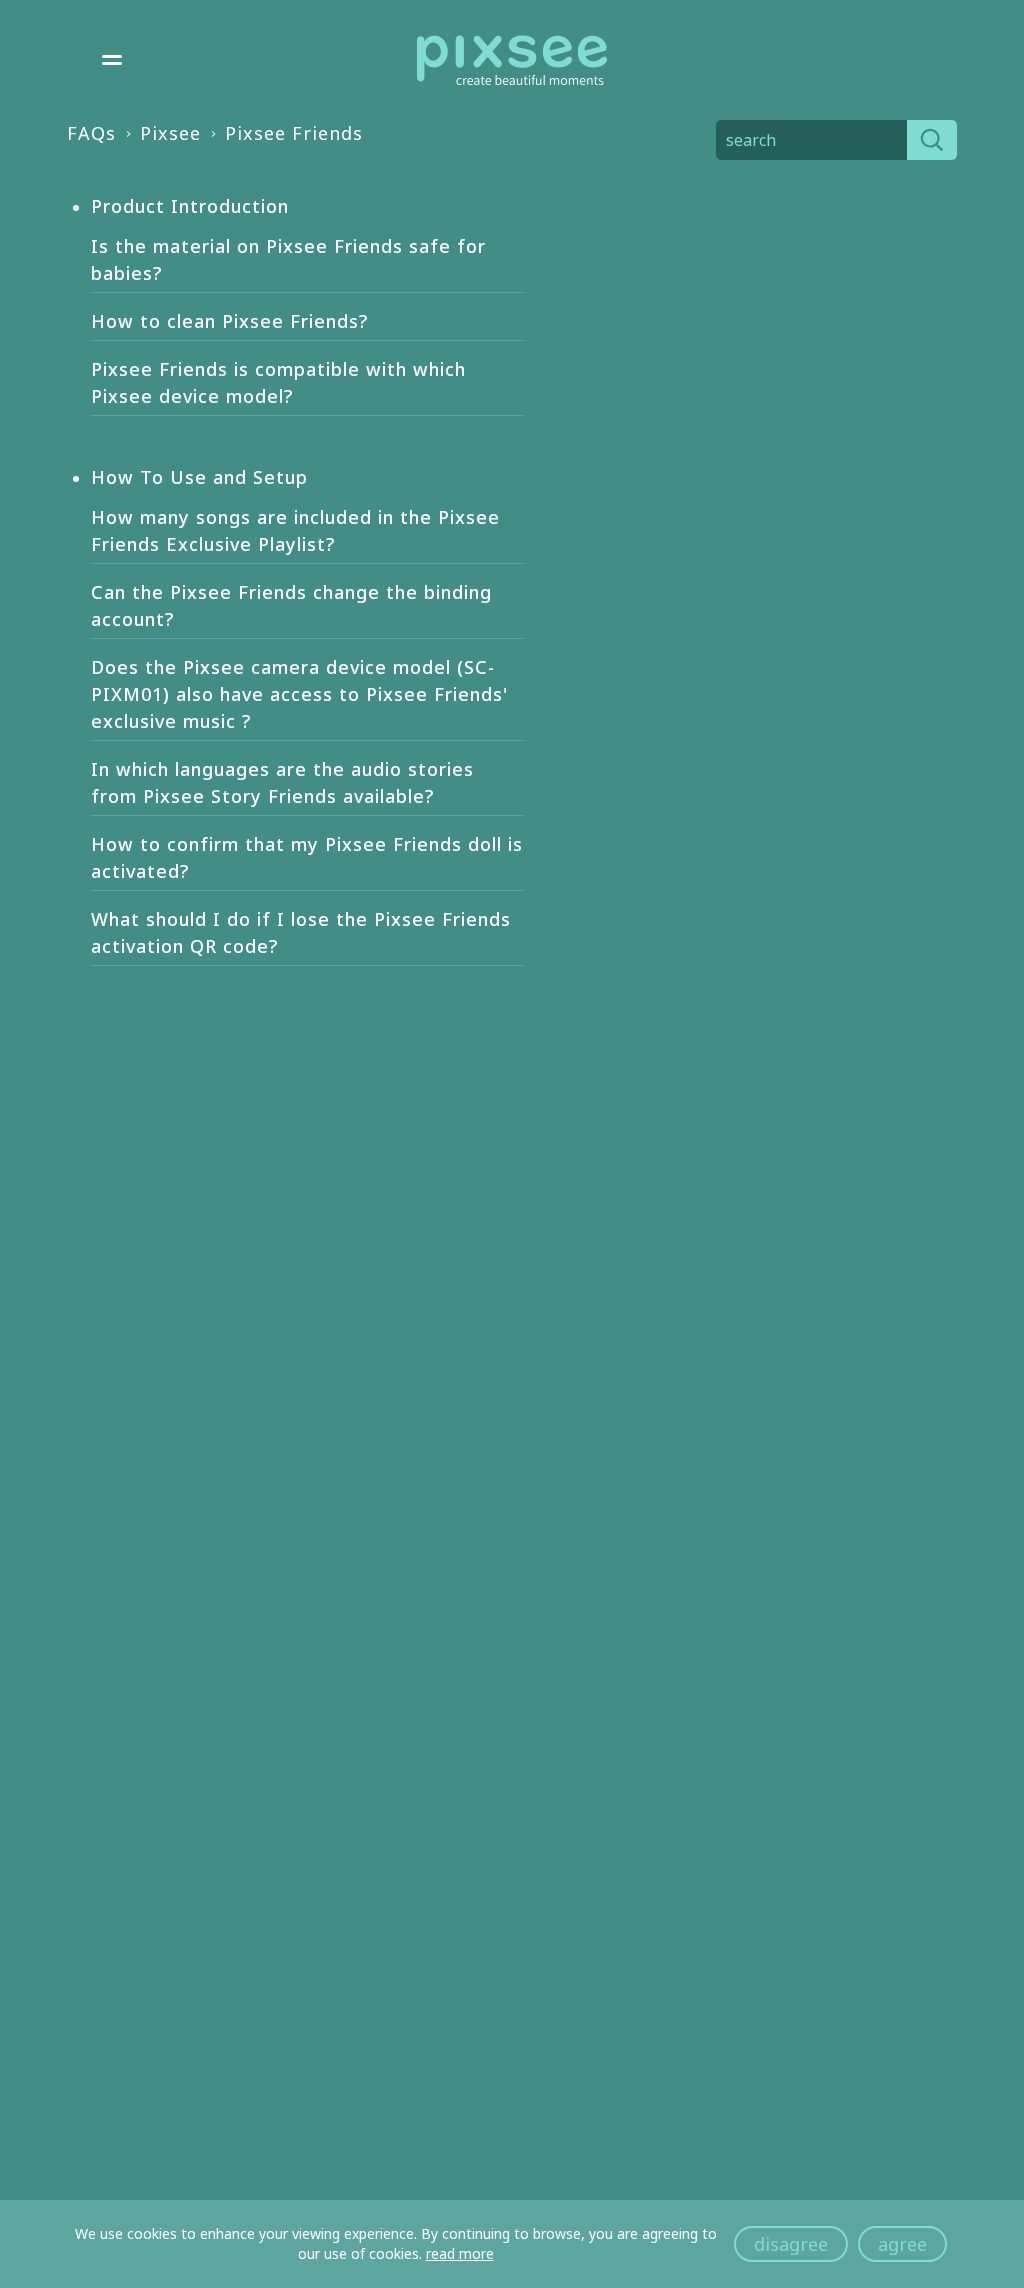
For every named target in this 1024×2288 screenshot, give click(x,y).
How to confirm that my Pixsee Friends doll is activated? (307, 857)
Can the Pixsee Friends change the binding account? (291, 605)
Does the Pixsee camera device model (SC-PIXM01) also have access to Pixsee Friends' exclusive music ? (299, 694)
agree (902, 2244)
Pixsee (170, 133)
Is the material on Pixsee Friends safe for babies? (288, 259)
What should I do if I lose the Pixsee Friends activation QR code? (301, 932)
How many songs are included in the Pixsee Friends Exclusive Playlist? (295, 530)
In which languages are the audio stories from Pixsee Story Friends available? (282, 782)
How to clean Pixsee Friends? (229, 321)
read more (460, 2253)
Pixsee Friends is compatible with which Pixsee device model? (278, 382)
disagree (791, 2244)
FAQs (91, 133)
